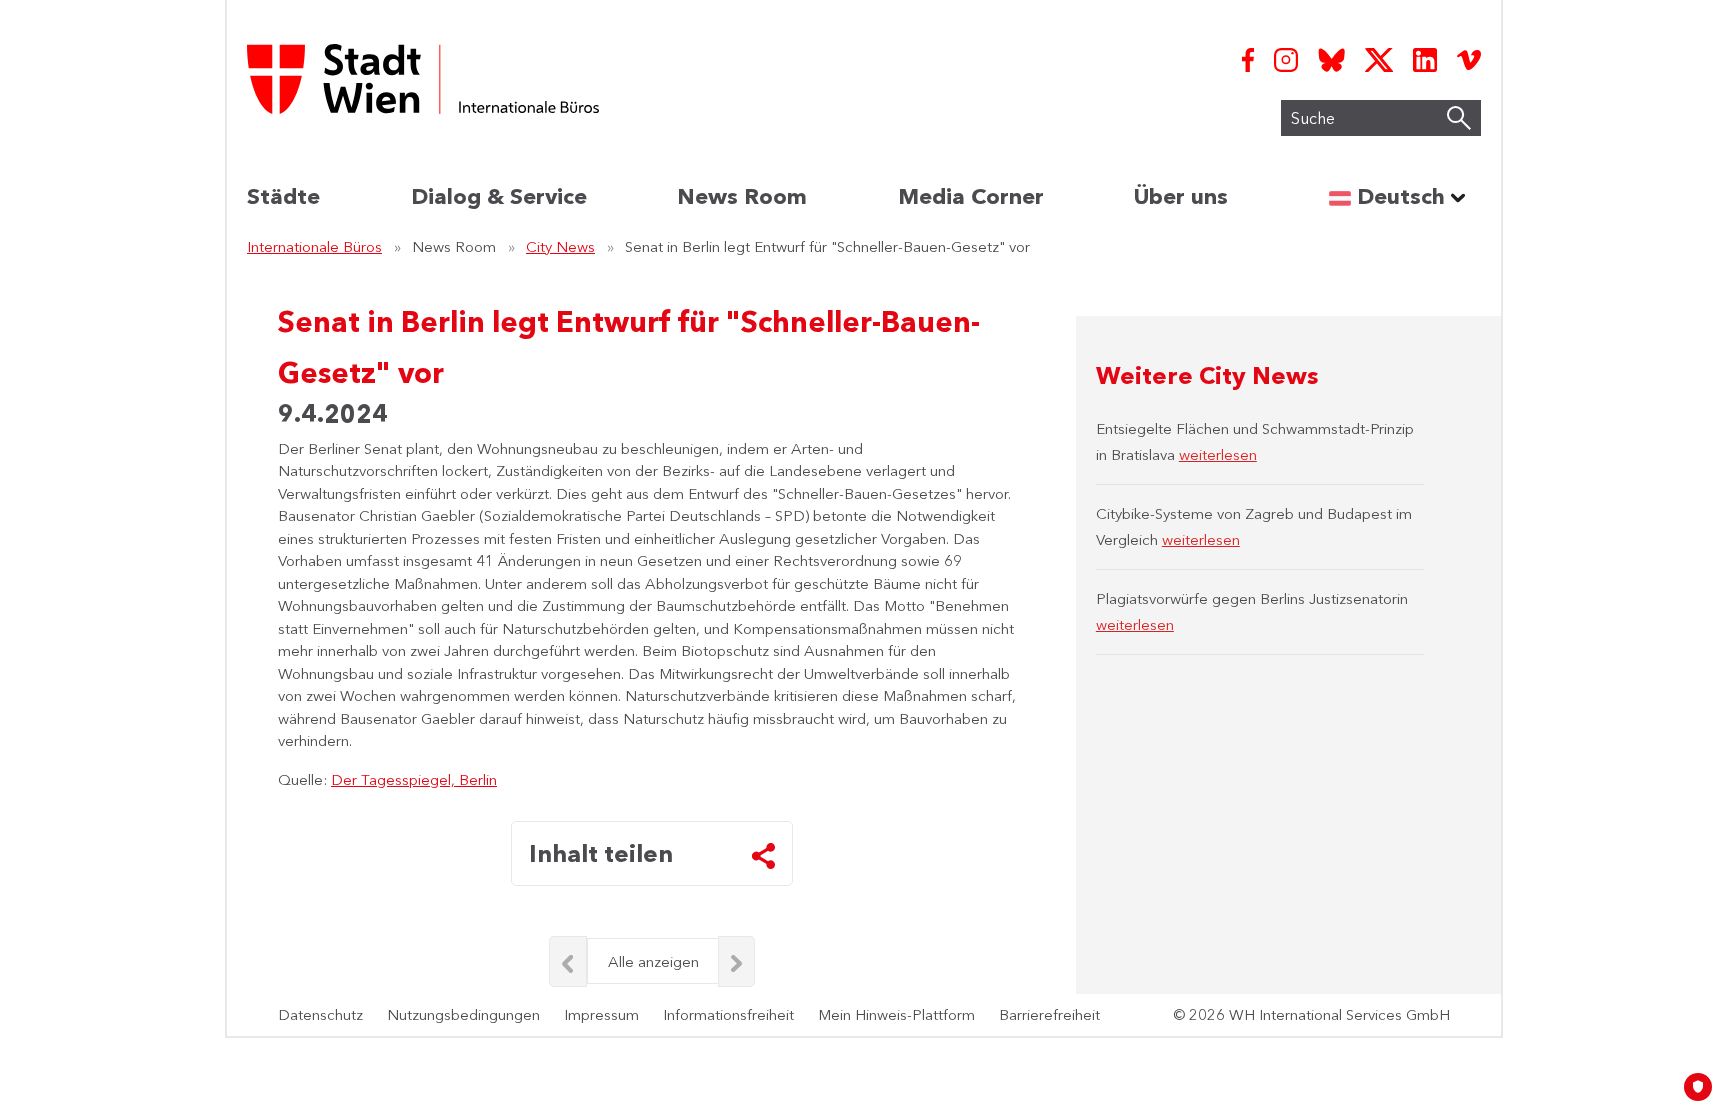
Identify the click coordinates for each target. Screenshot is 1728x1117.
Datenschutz (320, 1014)
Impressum (601, 1014)
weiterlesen (1218, 454)
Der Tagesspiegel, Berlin (414, 779)
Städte (283, 196)
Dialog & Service (499, 196)
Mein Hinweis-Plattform (896, 1014)
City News (560, 246)
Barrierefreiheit (1049, 1014)
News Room (742, 196)
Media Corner (971, 196)
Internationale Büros (314, 246)
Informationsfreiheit (728, 1014)
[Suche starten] (1459, 118)
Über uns (1181, 196)
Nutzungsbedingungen (463, 1014)
